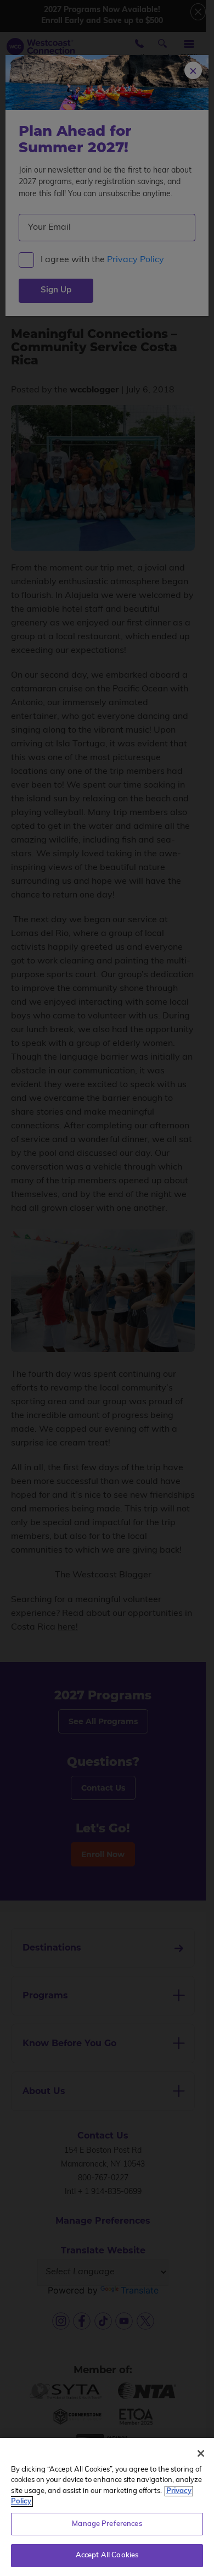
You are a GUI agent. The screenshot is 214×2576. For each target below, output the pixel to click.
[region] (107, 2507)
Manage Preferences (107, 2524)
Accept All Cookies (107, 2555)
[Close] (201, 2453)
